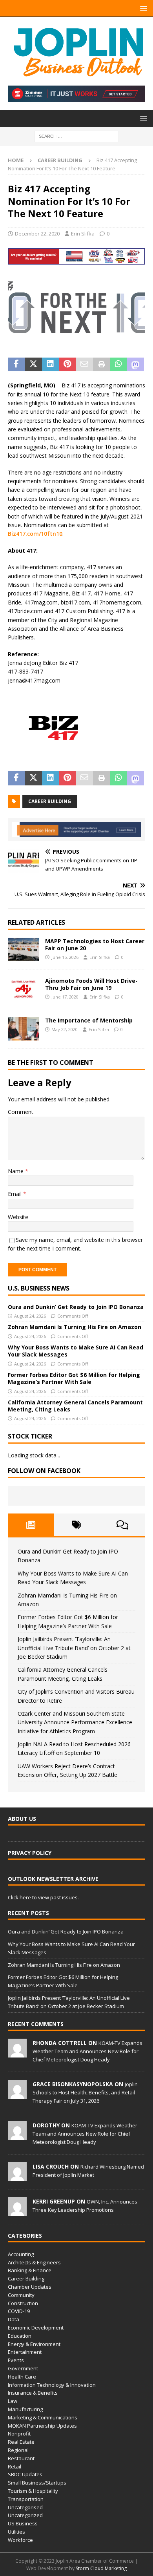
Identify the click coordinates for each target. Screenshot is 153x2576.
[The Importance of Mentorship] (24, 1029)
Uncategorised (25, 2507)
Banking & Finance (30, 2270)
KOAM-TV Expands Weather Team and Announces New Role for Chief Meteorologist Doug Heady (87, 2051)
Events (16, 2360)
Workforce (20, 2540)
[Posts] (31, 1525)
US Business (23, 2523)
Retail (15, 2466)
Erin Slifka (83, 234)
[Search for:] (77, 136)
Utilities (16, 2532)
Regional (18, 2450)
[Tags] (77, 1525)
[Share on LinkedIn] (50, 365)
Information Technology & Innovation (52, 2385)
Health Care (22, 2377)
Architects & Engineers (34, 2262)
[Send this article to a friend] (85, 365)
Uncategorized (25, 2515)
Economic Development (36, 2328)
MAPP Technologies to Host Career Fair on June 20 (95, 945)
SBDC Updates (25, 2474)
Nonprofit (19, 2434)
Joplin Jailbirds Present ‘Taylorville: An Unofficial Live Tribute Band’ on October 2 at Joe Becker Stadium (74, 1648)
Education (20, 2336)
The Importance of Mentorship (89, 1020)
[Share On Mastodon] (136, 365)
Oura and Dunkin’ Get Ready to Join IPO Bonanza (76, 1307)
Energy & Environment (34, 2344)
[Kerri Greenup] (17, 2212)
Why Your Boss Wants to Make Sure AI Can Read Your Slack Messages (76, 1351)
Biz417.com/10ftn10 (35, 534)
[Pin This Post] (67, 365)
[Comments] (122, 1525)
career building (50, 801)
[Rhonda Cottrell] (17, 2053)
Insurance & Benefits (33, 2393)
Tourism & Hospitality (33, 2491)
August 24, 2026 (30, 1316)
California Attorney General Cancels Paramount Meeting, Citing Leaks (75, 1406)
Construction (23, 2303)
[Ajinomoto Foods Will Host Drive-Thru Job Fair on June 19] (24, 989)
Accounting (21, 2254)
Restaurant (21, 2458)
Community (21, 2295)
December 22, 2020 (37, 234)
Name (16, 1171)
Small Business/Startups (37, 2483)
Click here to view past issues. (43, 1897)
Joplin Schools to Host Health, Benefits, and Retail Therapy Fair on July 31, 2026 (85, 2092)
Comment (21, 1112)
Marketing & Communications (43, 2417)
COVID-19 (19, 2311)
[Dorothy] (17, 2136)
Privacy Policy (30, 1853)
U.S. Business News (39, 1288)
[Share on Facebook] (16, 365)
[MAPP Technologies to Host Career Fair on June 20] (24, 949)
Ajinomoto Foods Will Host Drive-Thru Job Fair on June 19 (91, 984)
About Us (22, 1819)
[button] (142, 8)
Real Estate (21, 2442)
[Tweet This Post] (33, 365)
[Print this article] (101, 365)
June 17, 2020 (65, 997)
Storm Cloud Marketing (101, 2568)
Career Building (26, 2278)
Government (23, 2368)
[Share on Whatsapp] (118, 365)
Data (14, 2319)
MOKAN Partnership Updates (42, 2426)
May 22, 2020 (65, 1029)
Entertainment (25, 2352)
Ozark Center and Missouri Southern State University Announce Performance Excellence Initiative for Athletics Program (75, 1722)
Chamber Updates (30, 2287)
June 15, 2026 (65, 957)
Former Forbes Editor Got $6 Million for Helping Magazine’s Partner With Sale (74, 1378)
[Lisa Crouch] (17, 2177)
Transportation (26, 2499)
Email (15, 1194)
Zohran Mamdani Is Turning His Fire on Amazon (75, 1327)
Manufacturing (25, 2409)
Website (18, 1217)
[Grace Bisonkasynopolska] (17, 2094)
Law (13, 2401)
